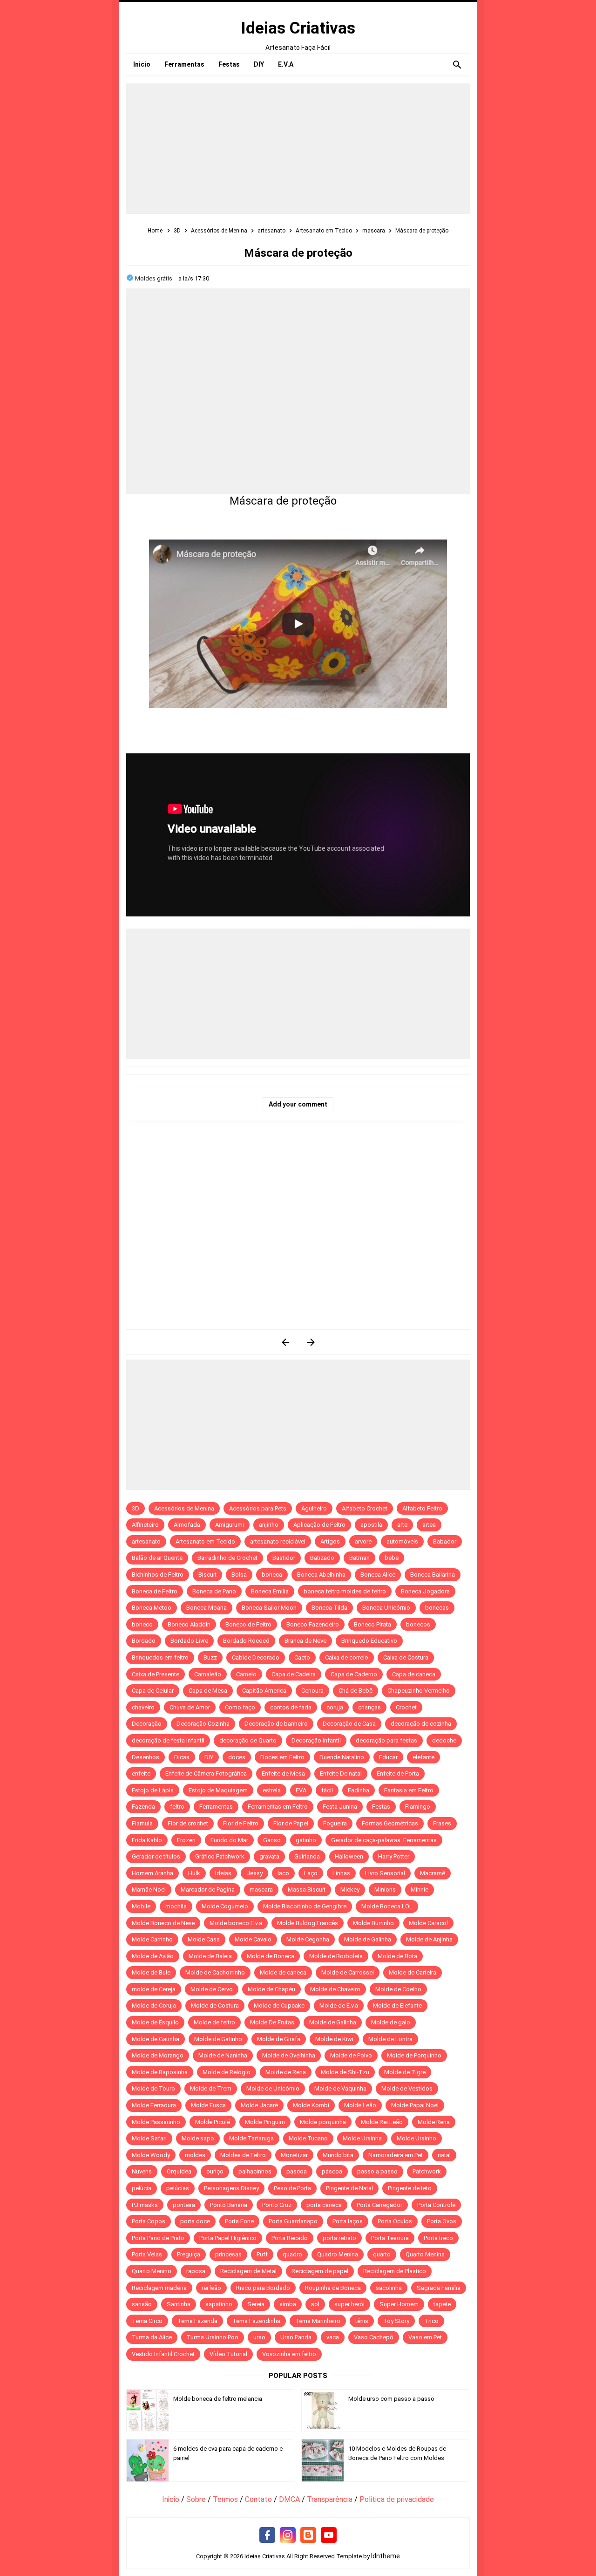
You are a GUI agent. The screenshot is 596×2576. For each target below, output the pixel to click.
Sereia (256, 2304)
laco (283, 1873)
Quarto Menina (425, 2254)
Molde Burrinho (373, 1923)
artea (429, 1525)
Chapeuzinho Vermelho (419, 1691)
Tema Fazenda (197, 2321)
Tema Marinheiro (318, 2321)
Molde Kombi (311, 2105)
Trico (431, 2321)
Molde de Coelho (398, 1989)
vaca (333, 2337)
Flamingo (418, 1807)
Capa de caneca (414, 1674)
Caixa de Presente (156, 1674)
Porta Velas (147, 2254)
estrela (272, 1790)
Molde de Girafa (279, 2039)
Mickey (350, 1889)
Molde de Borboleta (336, 1956)
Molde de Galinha (368, 1939)
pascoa (297, 2171)
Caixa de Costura (406, 1657)
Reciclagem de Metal (248, 2271)
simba (288, 2304)
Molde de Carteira (413, 1972)
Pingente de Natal (349, 2188)
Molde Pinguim (265, 2122)
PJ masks (145, 2205)
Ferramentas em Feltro (278, 1807)
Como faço (240, 1707)
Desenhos (146, 1757)
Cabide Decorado (256, 1657)
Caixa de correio (347, 1657)
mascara (261, 1889)
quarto (382, 2254)
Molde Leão (360, 2105)
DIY (209, 1757)
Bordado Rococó (246, 1641)
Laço (311, 1873)
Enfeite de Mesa (283, 1773)
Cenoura (312, 1691)
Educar (388, 1757)
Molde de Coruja (154, 2005)
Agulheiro (314, 1508)
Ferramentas (216, 1807)
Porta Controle (436, 2205)
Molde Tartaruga (251, 2138)
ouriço (215, 2171)
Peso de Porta (292, 2188)
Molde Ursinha (362, 2138)
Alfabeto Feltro (422, 1508)
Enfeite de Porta (398, 1773)
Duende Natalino (342, 1757)
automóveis (402, 1541)
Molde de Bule (151, 1972)
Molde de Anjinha (429, 1939)
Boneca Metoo (152, 1608)
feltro (177, 1807)
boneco (142, 1624)
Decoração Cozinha (203, 1724)
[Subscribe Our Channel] (329, 2535)
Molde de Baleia (210, 1956)
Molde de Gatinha (156, 2039)
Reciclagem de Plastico (395, 2271)
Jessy (254, 1873)
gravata (269, 1856)
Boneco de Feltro (248, 1624)
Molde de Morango (158, 2055)
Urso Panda (296, 2337)
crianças (369, 1707)
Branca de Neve (305, 1641)
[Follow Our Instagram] (288, 2535)
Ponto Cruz (277, 2205)
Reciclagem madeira (159, 2288)
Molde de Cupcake (279, 2005)
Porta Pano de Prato (158, 2238)
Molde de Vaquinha (340, 2088)
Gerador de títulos (156, 1856)
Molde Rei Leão (382, 2122)
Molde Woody (151, 2155)
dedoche (444, 1740)
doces (237, 1757)
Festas (381, 1807)
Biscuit (207, 1575)
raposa (196, 2271)
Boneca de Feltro (155, 1591)
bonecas (437, 1608)
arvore (363, 1541)
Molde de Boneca (271, 1956)
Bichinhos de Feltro (158, 1575)
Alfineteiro (145, 1525)
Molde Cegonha (308, 1939)
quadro (292, 2254)
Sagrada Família (439, 2288)
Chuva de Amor (190, 1707)
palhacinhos (255, 2171)
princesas (228, 2254)
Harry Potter (394, 1856)
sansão (142, 2304)
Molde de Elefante (397, 2005)
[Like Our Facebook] (267, 2535)
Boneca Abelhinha (321, 1575)
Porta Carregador (379, 2205)
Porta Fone (239, 2221)
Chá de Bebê (356, 1691)
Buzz (210, 1657)
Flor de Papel (291, 1823)
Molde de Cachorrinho (215, 1972)
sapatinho (219, 2304)
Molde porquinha (323, 2122)
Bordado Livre (189, 1641)
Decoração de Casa (349, 1724)
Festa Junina (340, 1807)
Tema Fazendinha (256, 2321)
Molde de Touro (153, 2088)
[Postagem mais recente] (285, 1342)
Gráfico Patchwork (220, 1856)
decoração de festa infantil (168, 1740)
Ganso (272, 1840)
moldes (195, 2155)
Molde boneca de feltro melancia (218, 2399)
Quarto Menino (152, 2271)
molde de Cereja (154, 1989)
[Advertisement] (298, 149)
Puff (262, 2254)
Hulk (194, 1873)
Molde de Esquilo (155, 2022)
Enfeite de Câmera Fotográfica (206, 1773)
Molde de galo (391, 2022)
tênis (362, 2321)
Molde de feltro (214, 2022)
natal (444, 2155)
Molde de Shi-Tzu (345, 2072)
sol (315, 2304)
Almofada (187, 1525)
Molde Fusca (208, 2105)
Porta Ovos (442, 2221)
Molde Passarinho (156, 2122)
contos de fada (291, 1707)
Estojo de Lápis (153, 1790)
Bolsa (239, 1575)
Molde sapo (198, 2138)
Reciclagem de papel (320, 2271)
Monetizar (294, 2155)
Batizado (322, 1558)
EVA (301, 1790)
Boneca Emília (270, 1591)
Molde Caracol (428, 1923)
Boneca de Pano (214, 1591)
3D (135, 1508)
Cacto (302, 1657)
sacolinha (389, 2288)
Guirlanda (307, 1856)
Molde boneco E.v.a (236, 1923)
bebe (392, 1558)
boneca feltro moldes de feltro (345, 1591)
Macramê (433, 1873)
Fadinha (359, 1790)
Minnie (420, 1889)
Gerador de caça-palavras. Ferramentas (384, 1840)
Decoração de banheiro (276, 1724)
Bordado (144, 1641)
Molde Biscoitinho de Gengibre (305, 1906)
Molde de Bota (397, 1956)
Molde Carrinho (152, 1939)
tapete (442, 2304)
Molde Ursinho (417, 2138)
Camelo (246, 1674)
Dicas (182, 1757)
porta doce (195, 2221)
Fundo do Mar (229, 1840)
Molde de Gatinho (218, 2039)
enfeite (141, 1773)
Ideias (223, 1873)
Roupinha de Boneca (333, 2288)
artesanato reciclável (278, 1541)
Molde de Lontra (390, 2039)
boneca (272, 1575)
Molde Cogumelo (225, 1906)
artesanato (146, 1541)
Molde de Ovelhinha (289, 2055)
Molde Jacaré (259, 2105)
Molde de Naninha (223, 2055)
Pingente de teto (410, 2188)
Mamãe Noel (149, 1889)
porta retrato (339, 2238)
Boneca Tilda (329, 1608)
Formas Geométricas (390, 1823)
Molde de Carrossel (348, 1972)
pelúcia (142, 2188)
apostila (371, 1525)
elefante (423, 1757)
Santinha (179, 2304)
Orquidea (179, 2171)
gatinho (306, 1840)
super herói (349, 2304)
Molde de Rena (286, 2072)
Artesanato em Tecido (205, 1541)
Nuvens (142, 2171)
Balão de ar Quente (157, 1558)
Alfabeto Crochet (365, 1508)
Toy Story (396, 2321)
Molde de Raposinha (160, 2072)
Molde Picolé (213, 2122)
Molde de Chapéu (271, 1989)
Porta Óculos (395, 2221)
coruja (335, 1707)
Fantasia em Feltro (409, 1790)
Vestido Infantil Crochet (163, 2354)
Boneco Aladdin (189, 1624)
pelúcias (178, 2188)
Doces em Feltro (282, 1757)
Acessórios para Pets (258, 1508)
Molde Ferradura (154, 2105)
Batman (359, 1558)
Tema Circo (147, 2321)
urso (259, 2337)
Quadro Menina (338, 2254)
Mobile (141, 1906)
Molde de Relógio (227, 2072)
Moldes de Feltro (243, 2155)
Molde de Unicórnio (273, 2088)
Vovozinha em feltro (289, 2354)
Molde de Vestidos (407, 2088)
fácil (327, 1790)
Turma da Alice (152, 2337)
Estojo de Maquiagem (218, 1790)
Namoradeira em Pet (396, 2155)
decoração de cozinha (421, 1724)
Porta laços (348, 2221)
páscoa (332, 2171)
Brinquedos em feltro (160, 1657)
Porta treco (438, 2238)
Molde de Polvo (351, 2055)
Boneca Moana (207, 1608)
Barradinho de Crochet (227, 1558)
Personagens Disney (231, 2188)
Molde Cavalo (253, 1939)
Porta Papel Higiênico (228, 2238)
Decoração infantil (316, 1740)
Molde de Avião (153, 1956)
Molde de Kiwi (334, 2039)
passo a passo (377, 2171)
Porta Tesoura (390, 2238)
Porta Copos (149, 2221)
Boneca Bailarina (433, 1575)
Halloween (349, 1856)
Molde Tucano (308, 2138)
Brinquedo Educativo (369, 1641)
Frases (442, 1823)
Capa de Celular (153, 1691)
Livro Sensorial (385, 1873)
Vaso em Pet (425, 2337)
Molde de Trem (211, 2088)
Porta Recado (290, 2238)
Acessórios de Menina (184, 1508)
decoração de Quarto (248, 1740)
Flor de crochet (188, 1823)
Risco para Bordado (263, 2288)
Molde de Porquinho (414, 2055)
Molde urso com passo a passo (391, 2399)
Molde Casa (204, 1939)
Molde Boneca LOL (387, 1906)
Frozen (186, 1840)
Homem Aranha (152, 1873)
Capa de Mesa (208, 1691)
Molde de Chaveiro (335, 1989)
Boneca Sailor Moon (269, 1608)
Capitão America (264, 1691)
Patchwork (427, 2171)
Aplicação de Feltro (319, 1525)
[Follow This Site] (308, 2535)
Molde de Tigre (405, 2072)
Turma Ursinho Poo (213, 2337)
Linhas (341, 1873)
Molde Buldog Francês (308, 1923)
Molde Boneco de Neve (163, 1923)
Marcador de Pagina (208, 1889)
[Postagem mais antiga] (311, 1342)
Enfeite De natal (341, 1773)
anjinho (269, 1525)
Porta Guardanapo (293, 2221)
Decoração (147, 1724)
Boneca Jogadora (425, 1591)
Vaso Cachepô (374, 2337)
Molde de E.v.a (339, 2005)
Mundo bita (338, 2155)
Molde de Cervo (212, 1989)
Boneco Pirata (372, 1624)
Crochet (406, 1707)
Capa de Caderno (354, 1674)
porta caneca (324, 2205)
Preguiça (189, 2254)
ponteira (184, 2205)
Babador (445, 1541)
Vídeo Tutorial (228, 2354)
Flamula (142, 1823)
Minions (385, 1889)
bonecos (418, 1624)
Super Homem (399, 2304)
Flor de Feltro (241, 1823)
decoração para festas (386, 1740)
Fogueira (335, 1823)
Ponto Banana (229, 2205)
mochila (176, 1906)
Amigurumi (230, 1525)
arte (402, 1525)
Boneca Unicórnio (386, 1608)
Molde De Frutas (272, 2022)
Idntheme (386, 2556)
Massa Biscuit (307, 1889)
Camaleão (208, 1674)
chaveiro (143, 1707)
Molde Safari (149, 2138)
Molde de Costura (215, 2005)
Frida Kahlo (147, 1840)
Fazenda (143, 1807)
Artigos (330, 1541)
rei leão (211, 2288)
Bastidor (284, 1558)
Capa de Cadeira (294, 1674)
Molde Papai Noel (415, 2105)
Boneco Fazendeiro (313, 1624)
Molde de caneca (283, 1972)
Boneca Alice (378, 1575)
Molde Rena (434, 2122)
